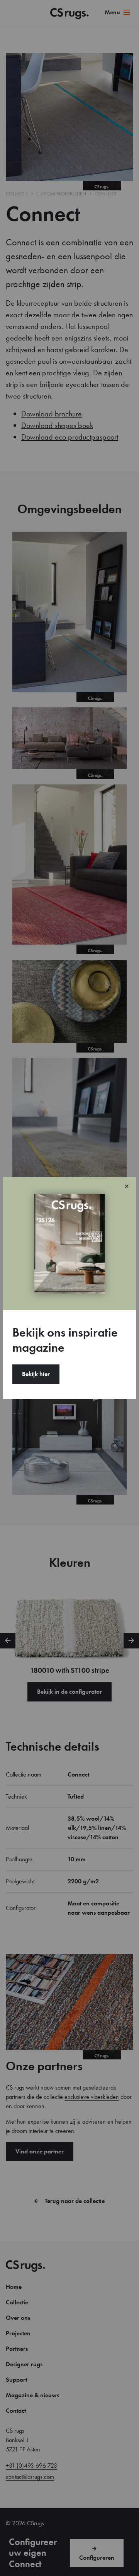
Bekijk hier (36, 1374)
